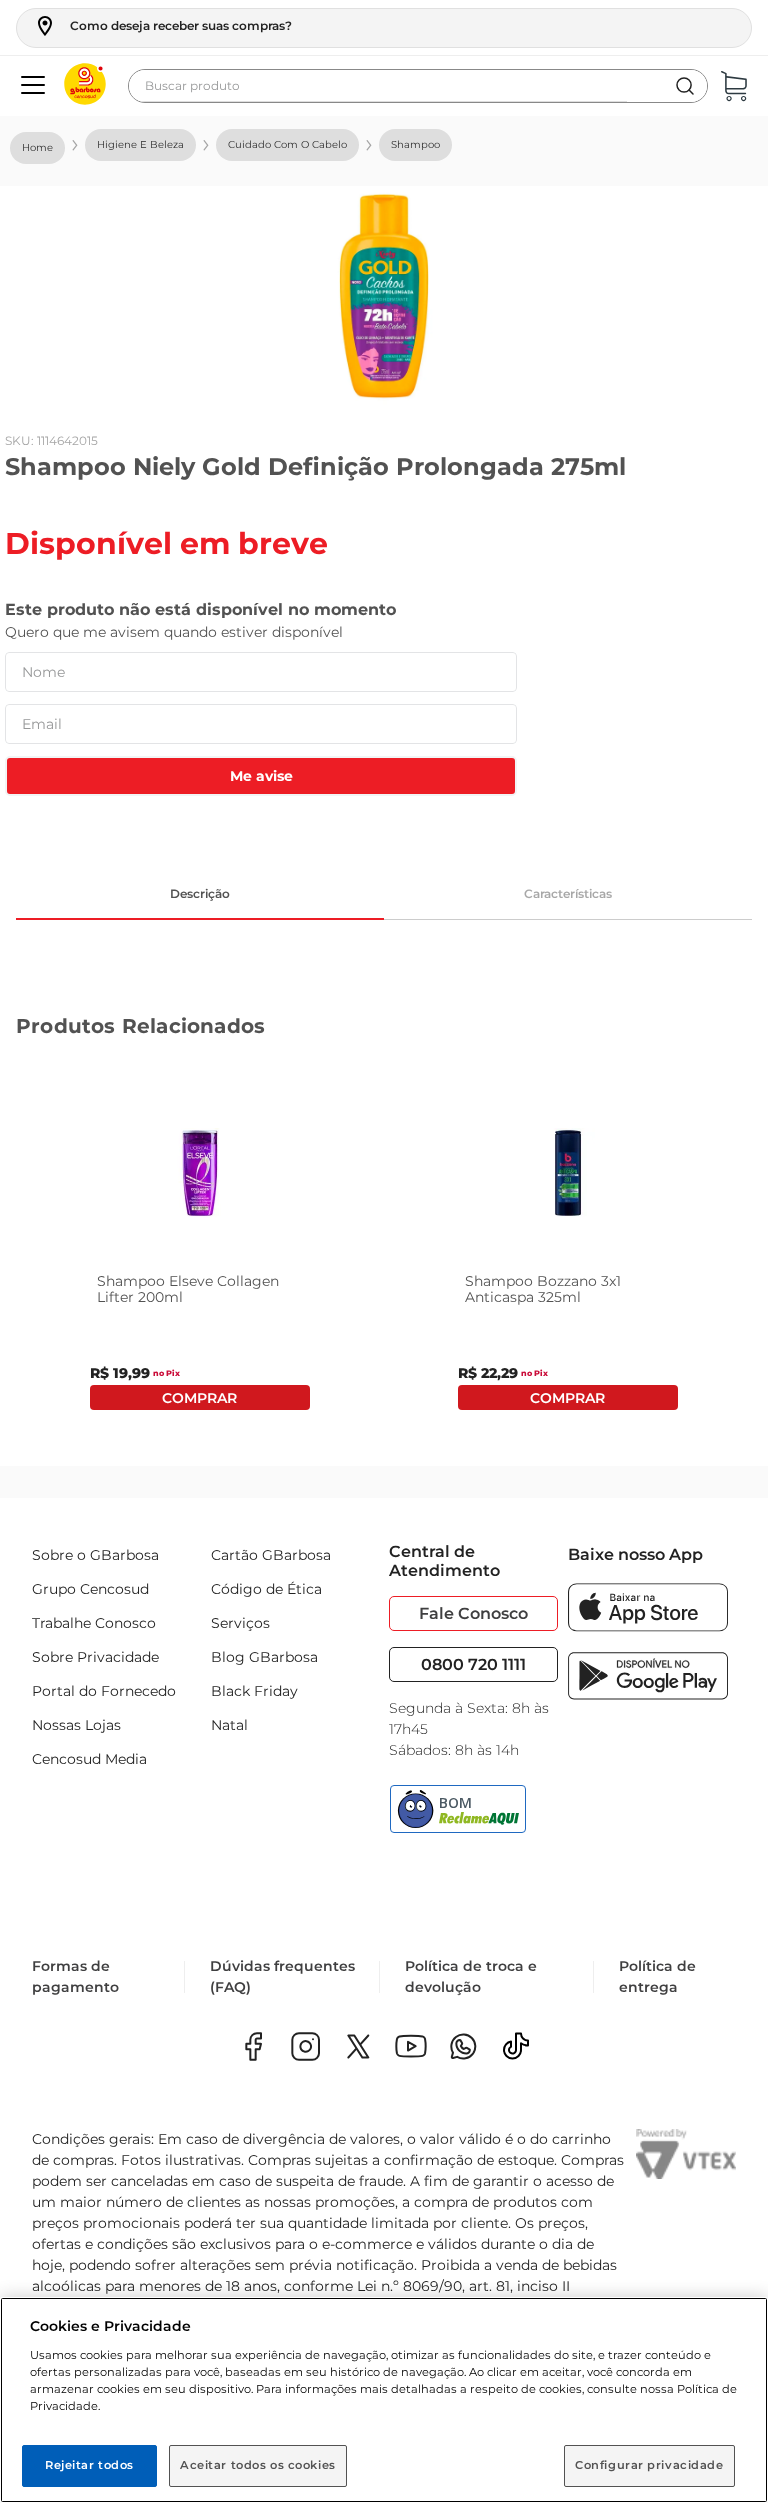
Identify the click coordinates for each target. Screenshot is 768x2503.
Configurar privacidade (649, 2465)
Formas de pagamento (75, 1976)
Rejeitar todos (89, 2465)
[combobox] (418, 86)
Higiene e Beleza (140, 144)
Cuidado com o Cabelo (287, 144)
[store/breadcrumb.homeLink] (37, 148)
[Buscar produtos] (685, 86)
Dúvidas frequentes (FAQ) (282, 1976)
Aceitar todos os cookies (258, 2465)
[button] (162, 26)
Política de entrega (657, 1976)
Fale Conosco (473, 1613)
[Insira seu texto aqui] (463, 2048)
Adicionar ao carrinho (199, 1397)
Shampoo (415, 144)
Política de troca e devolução (471, 1976)
